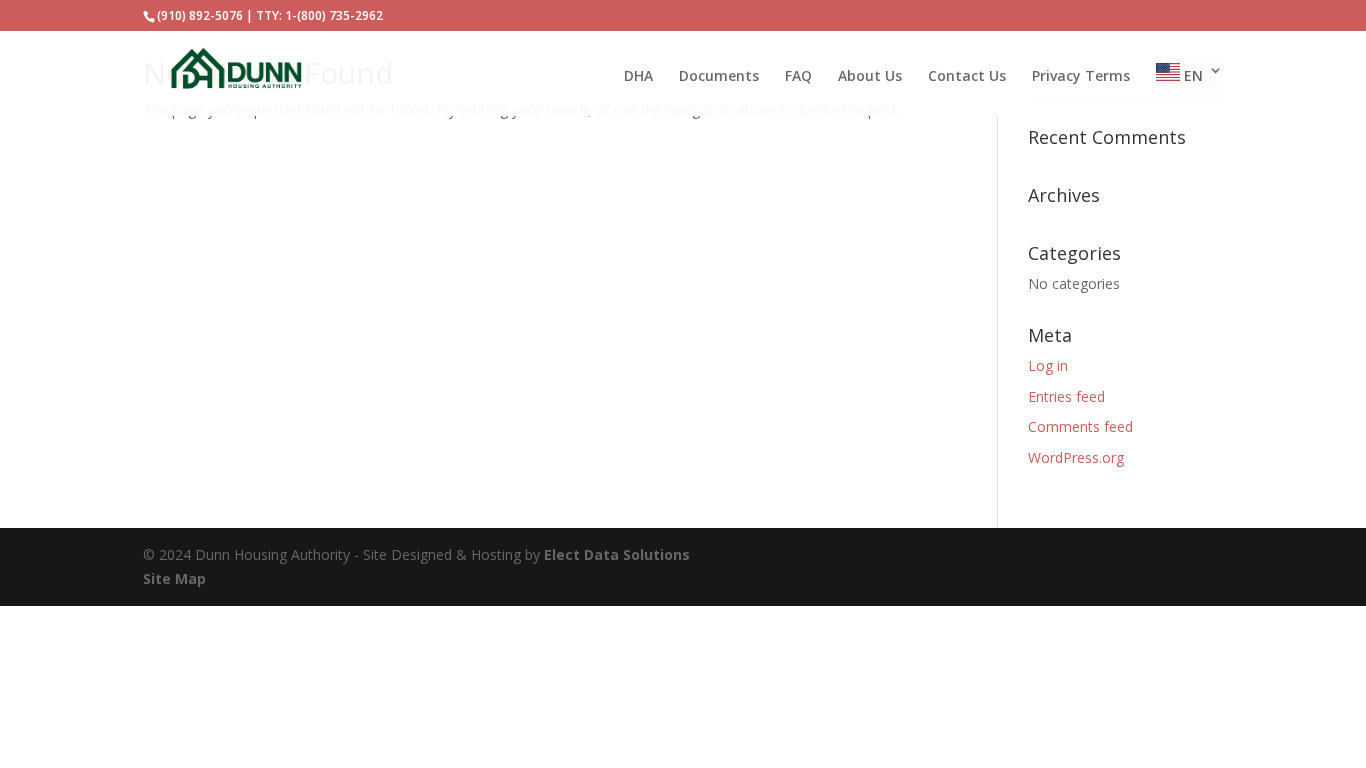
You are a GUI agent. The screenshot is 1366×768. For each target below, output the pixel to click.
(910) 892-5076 (200, 15)
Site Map (174, 578)
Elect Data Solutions (617, 554)
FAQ (798, 77)
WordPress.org (1076, 457)
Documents (719, 77)
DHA (638, 77)
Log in (1048, 365)
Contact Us (967, 77)
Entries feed (1066, 396)
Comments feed (1080, 426)
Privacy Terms (1081, 77)
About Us (870, 77)
